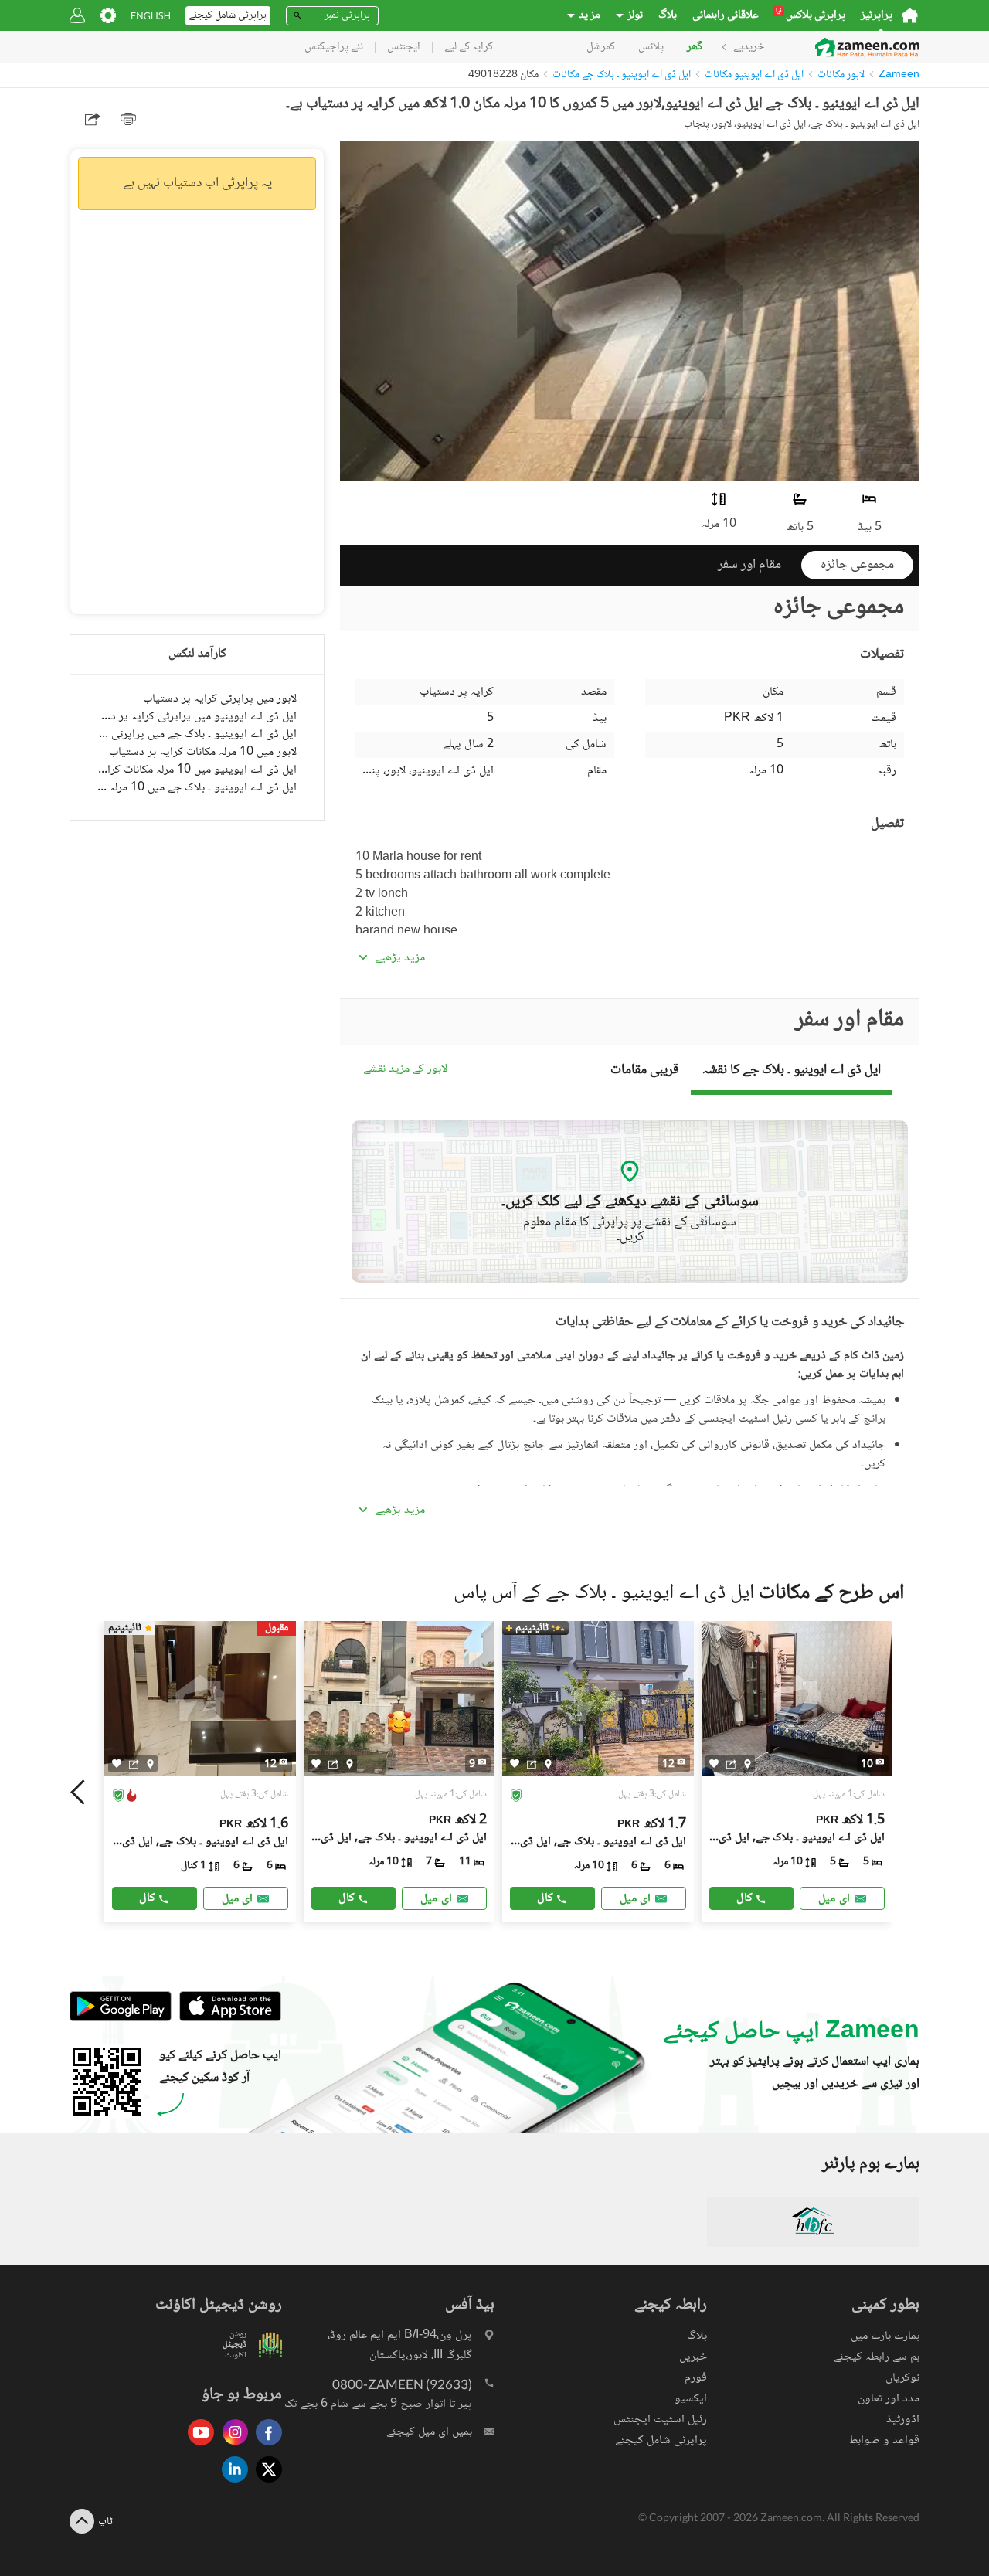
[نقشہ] (150, 1764)
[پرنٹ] (128, 119)
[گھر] (910, 15)
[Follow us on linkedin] (231, 2484)
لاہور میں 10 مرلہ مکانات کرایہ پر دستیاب (203, 752)
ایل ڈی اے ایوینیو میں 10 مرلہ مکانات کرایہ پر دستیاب (197, 770)
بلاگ (668, 15)
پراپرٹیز (877, 15)
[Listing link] (200, 1772)
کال (147, 1898)
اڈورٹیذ (903, 2420)
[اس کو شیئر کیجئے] (134, 1764)
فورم (696, 2378)
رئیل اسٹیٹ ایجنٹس (660, 2420)
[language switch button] (151, 16)
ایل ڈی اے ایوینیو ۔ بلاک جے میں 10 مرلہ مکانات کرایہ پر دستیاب (197, 788)
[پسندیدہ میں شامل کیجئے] (117, 1764)
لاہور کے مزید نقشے (405, 1070)
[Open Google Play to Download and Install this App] (121, 2019)
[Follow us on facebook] (265, 2447)
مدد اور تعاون (889, 2399)
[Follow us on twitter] (265, 2484)
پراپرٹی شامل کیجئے (661, 2440)
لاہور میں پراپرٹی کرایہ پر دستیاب (220, 699)
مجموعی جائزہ (857, 565)
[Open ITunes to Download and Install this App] (226, 2019)
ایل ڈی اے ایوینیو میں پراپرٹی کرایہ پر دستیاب (197, 717)
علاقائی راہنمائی (726, 15)
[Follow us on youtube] (197, 2447)
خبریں (693, 2357)
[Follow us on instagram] (231, 2447)
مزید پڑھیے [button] (400, 958)
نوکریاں (902, 2378)
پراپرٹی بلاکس (811, 15)
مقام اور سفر (749, 565)
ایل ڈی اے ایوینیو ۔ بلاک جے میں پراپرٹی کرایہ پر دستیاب (197, 734)
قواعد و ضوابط (884, 2440)
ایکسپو (691, 2399)
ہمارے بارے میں (885, 2336)
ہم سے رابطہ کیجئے (877, 2357)
